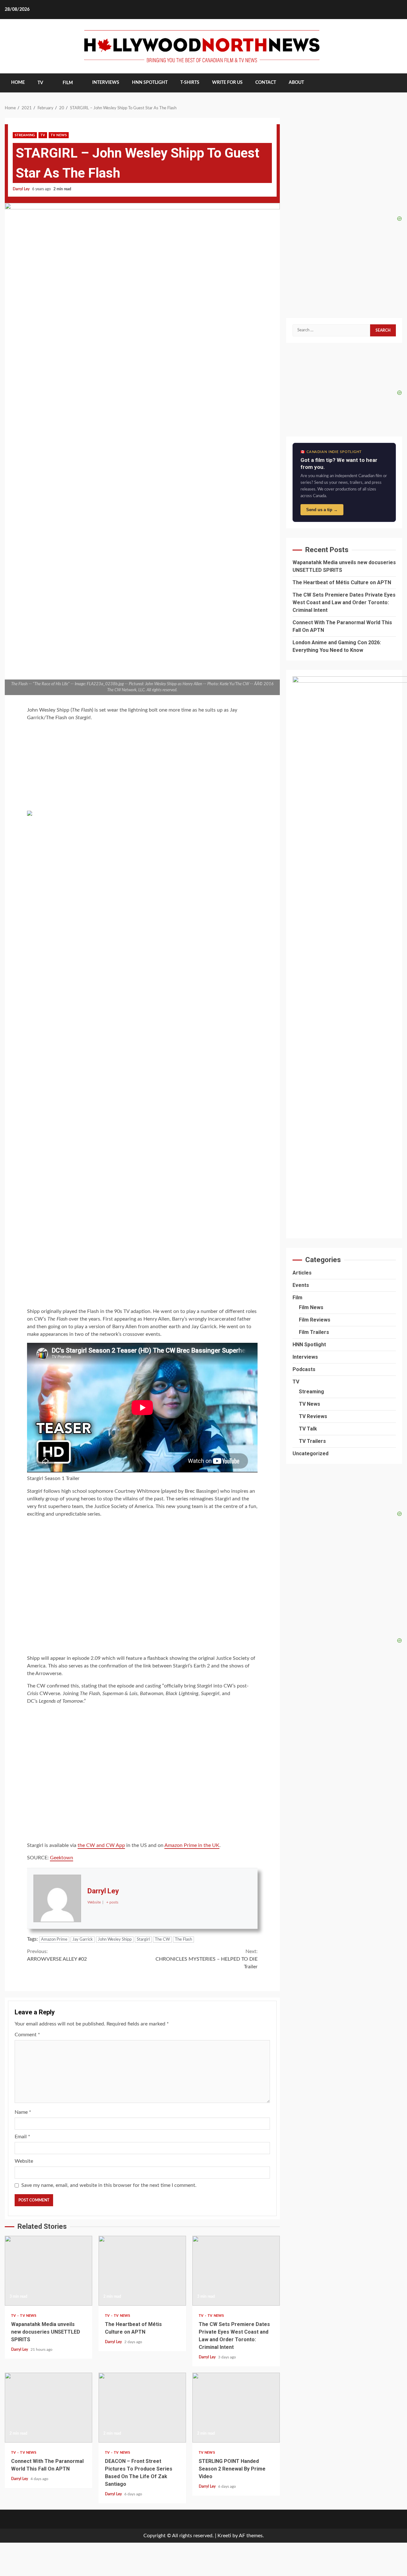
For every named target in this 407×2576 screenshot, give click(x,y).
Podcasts (304, 1369)
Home (18, 83)
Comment (27, 2035)
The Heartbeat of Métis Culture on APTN (142, 2271)
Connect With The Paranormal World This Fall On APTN (48, 2408)
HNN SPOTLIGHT (150, 83)
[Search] (393, 83)
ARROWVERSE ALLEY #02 (57, 1955)
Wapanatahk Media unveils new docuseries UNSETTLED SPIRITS (48, 2271)
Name (23, 2112)
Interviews (305, 1357)
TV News (59, 135)
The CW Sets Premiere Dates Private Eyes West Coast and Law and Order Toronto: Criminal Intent (236, 2271)
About (296, 83)
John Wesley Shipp (115, 1940)
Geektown (62, 1858)
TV (40, 83)
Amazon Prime (54, 1940)
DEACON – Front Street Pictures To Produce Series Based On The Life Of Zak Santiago (142, 2408)
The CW (162, 1940)
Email (22, 2137)
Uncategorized (310, 1454)
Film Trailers (314, 1332)
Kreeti (224, 2536)
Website (24, 2161)
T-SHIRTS (190, 83)
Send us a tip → (322, 510)
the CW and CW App (101, 1845)
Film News (311, 1307)
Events (301, 1285)
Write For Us (227, 83)
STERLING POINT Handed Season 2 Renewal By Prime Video (236, 2408)
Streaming (25, 135)
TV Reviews (313, 1416)
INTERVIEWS (106, 83)
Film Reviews (315, 1320)
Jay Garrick (83, 1940)
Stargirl (143, 1940)
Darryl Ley (22, 189)
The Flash (183, 1940)
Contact (266, 83)
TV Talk (308, 1429)
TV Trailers (312, 1441)
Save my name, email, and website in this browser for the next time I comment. (109, 2185)
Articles (302, 1273)
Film (68, 83)
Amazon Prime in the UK (192, 1845)
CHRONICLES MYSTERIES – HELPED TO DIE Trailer (207, 1959)
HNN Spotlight (309, 1345)
